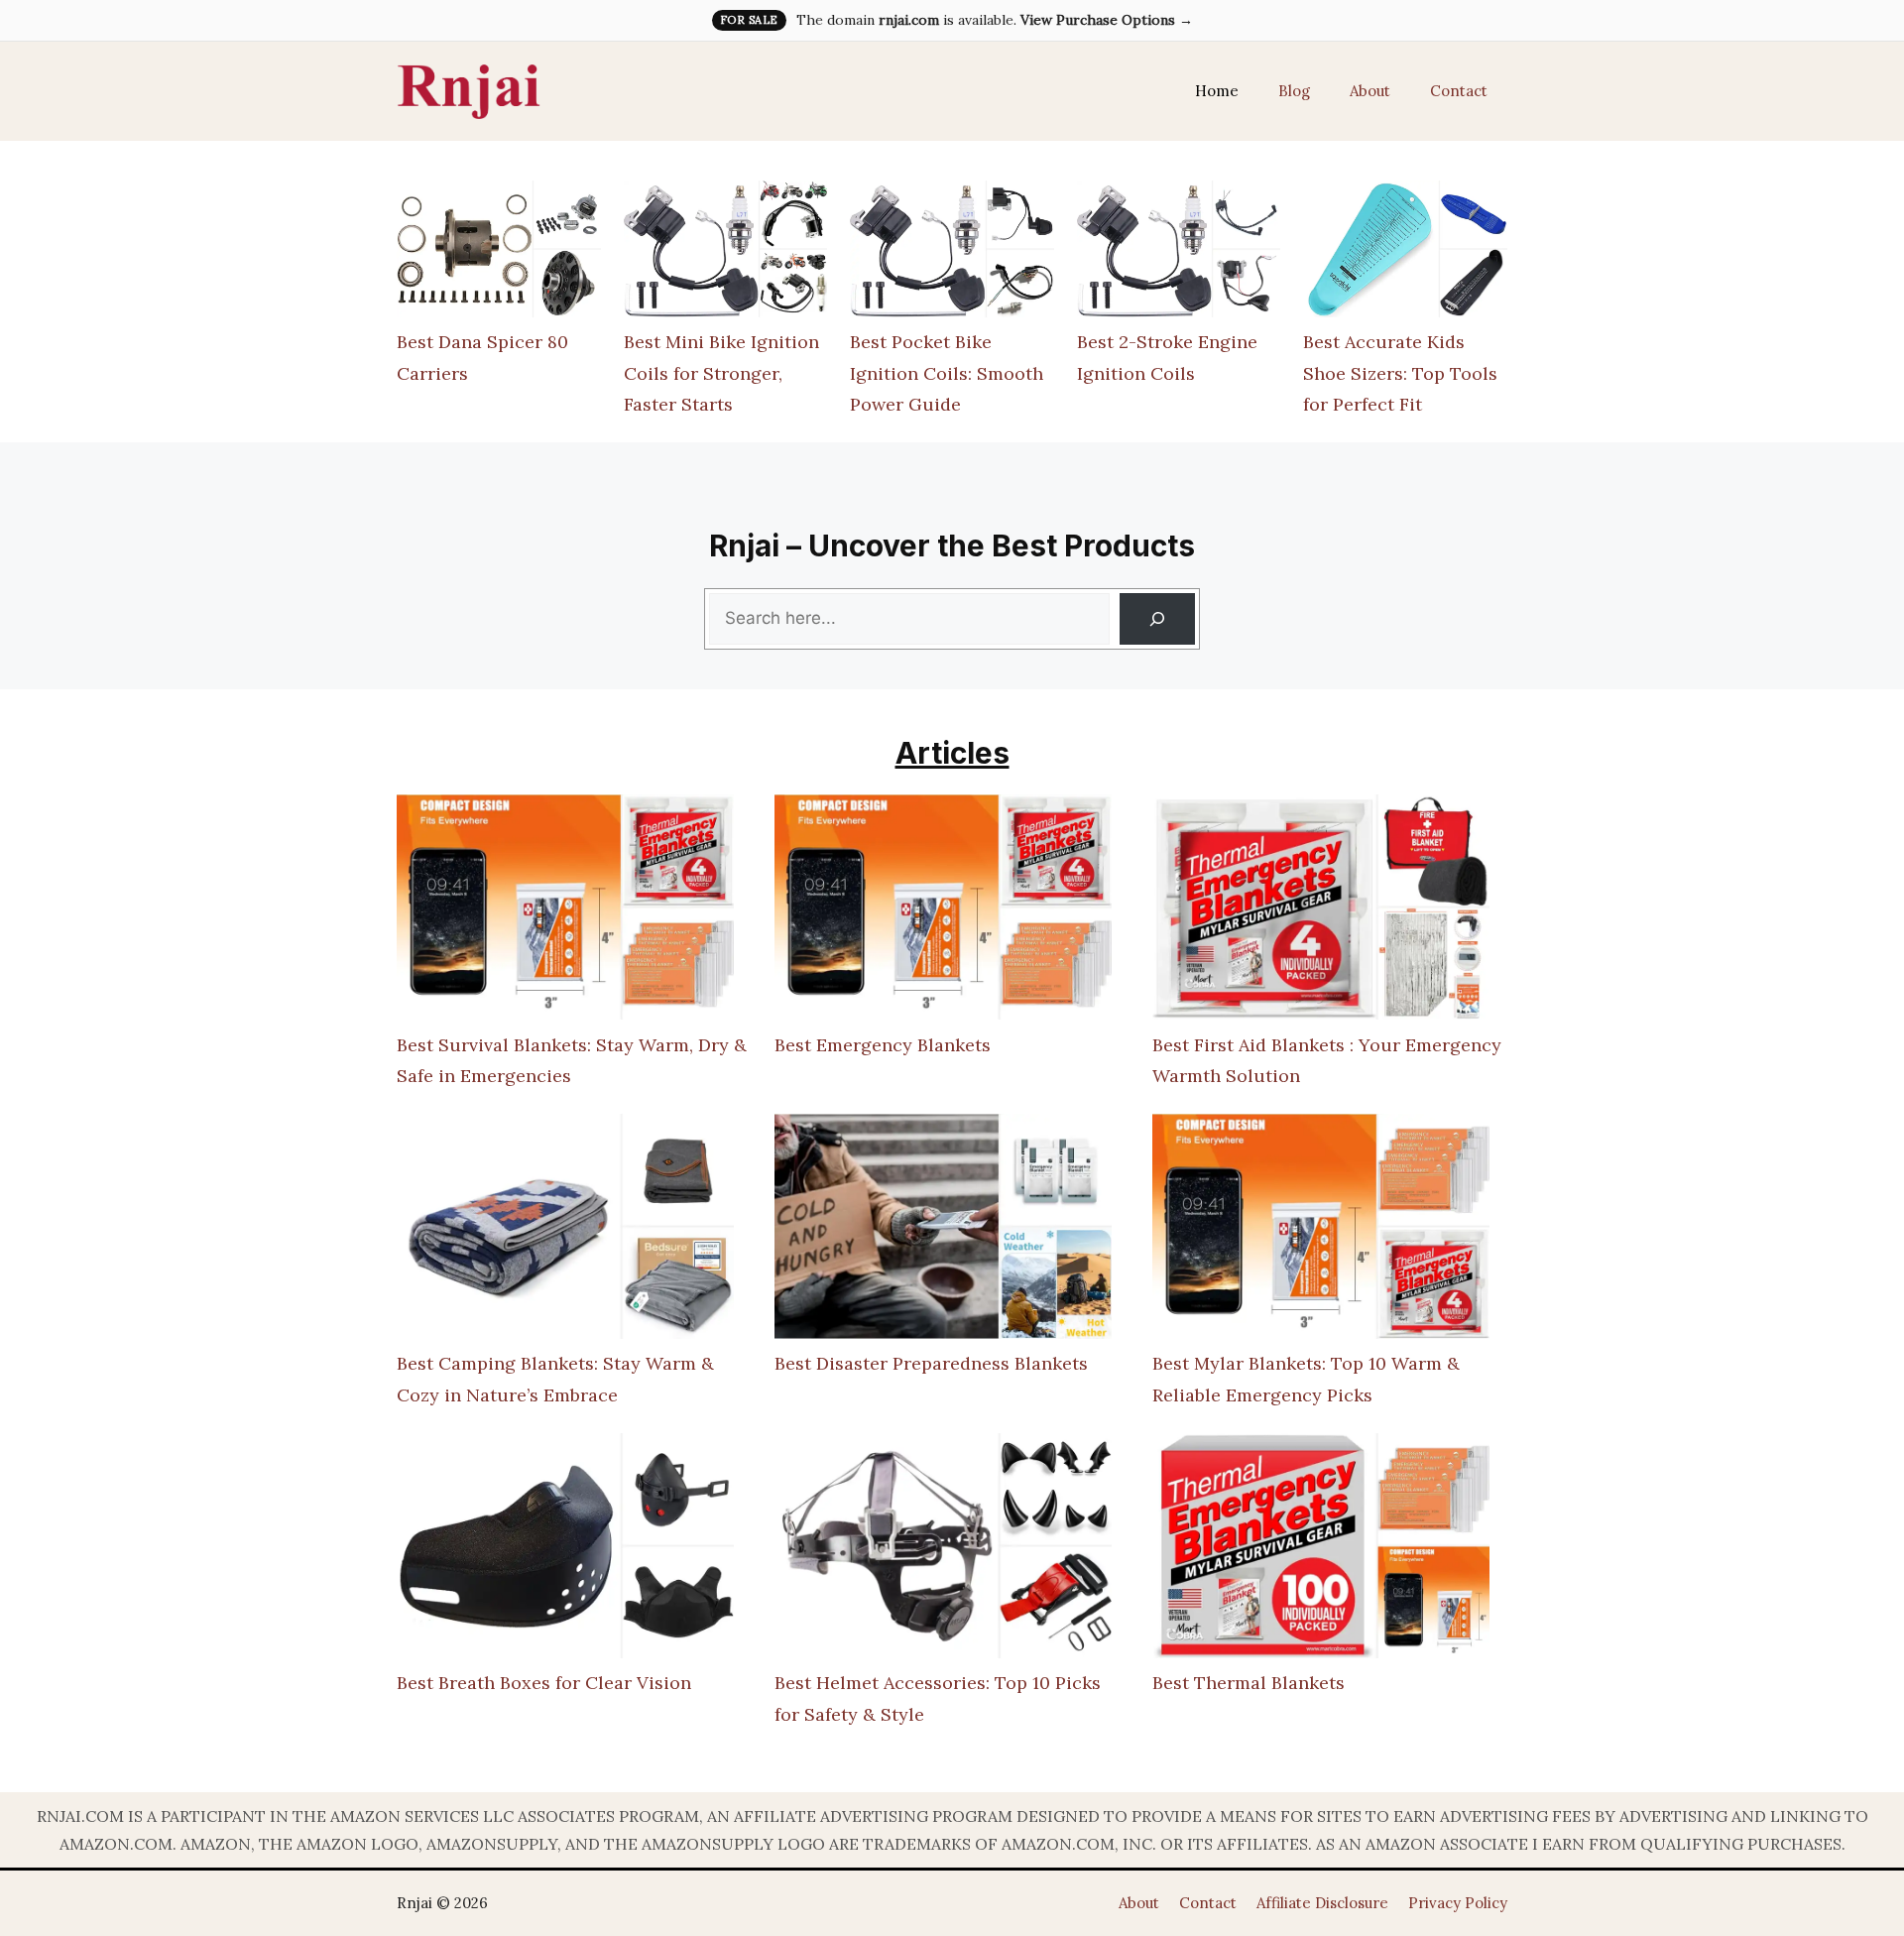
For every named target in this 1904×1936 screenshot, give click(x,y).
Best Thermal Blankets (1249, 1683)
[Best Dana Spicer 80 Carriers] (499, 253)
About (1370, 91)
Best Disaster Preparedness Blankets (931, 1363)
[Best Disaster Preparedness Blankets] (943, 1231)
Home (1217, 91)
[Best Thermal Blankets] (1321, 1550)
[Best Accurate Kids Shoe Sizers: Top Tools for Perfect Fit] (1405, 253)
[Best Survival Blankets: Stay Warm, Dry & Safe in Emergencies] (565, 911)
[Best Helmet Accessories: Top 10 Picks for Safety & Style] (943, 1550)
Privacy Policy (1458, 1903)
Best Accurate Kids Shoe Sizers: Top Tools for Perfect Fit (1400, 373)
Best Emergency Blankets (883, 1045)
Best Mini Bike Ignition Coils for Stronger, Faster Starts (721, 373)
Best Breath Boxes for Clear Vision (544, 1683)
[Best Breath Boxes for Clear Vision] (565, 1550)
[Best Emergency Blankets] (943, 911)
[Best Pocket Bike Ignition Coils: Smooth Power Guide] (952, 253)
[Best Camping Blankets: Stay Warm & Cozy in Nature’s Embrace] (565, 1231)
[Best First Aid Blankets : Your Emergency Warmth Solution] (1321, 911)
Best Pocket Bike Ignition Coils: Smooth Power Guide (947, 373)
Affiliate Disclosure (1322, 1903)
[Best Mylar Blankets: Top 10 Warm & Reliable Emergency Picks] (1321, 1231)
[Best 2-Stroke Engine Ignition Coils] (1179, 253)
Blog (1294, 91)
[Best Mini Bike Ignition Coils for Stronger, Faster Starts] (726, 253)
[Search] (1157, 619)
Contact (1459, 91)
